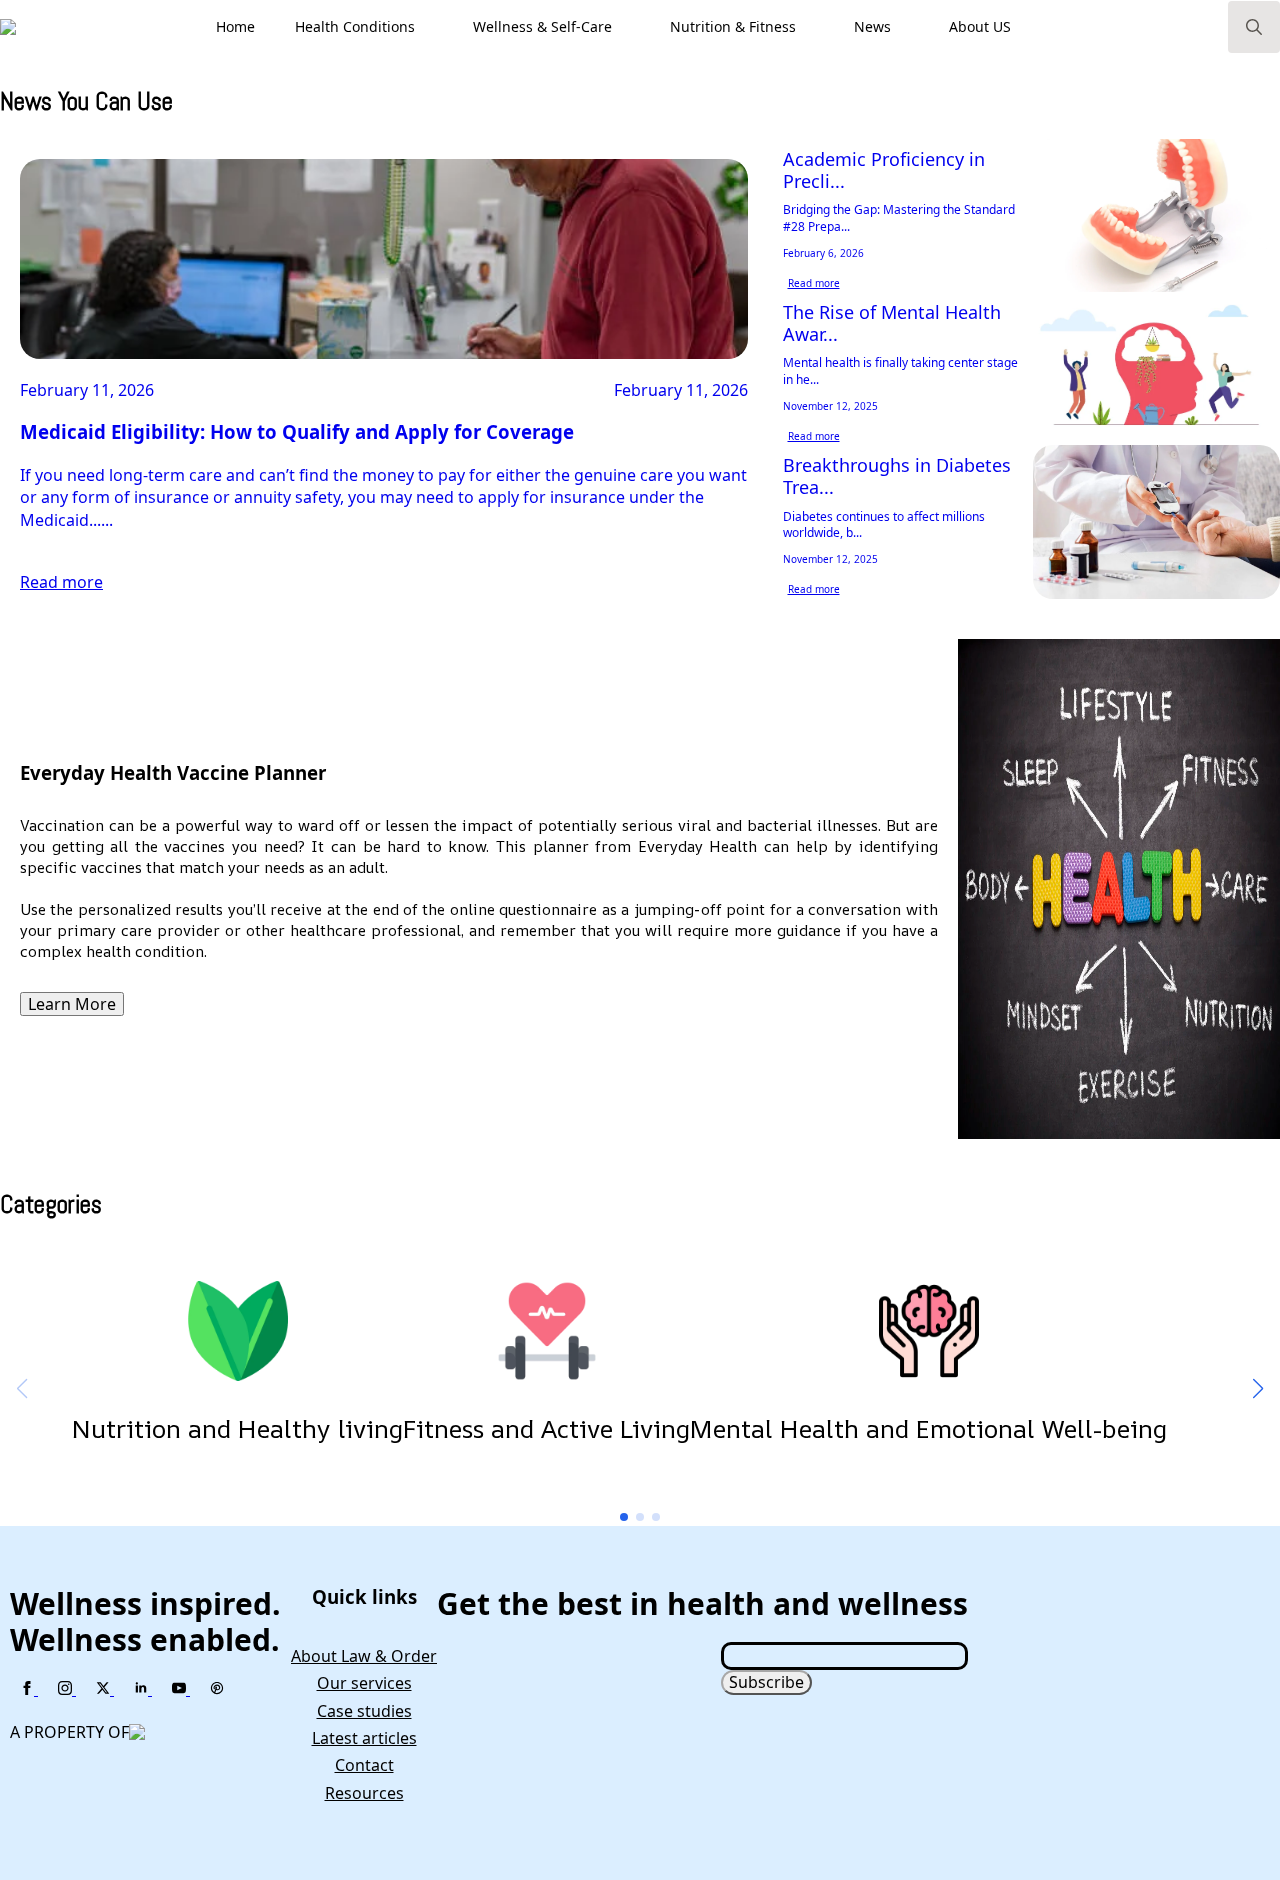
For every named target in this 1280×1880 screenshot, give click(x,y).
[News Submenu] (910, 27)
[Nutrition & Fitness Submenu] (815, 27)
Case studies (364, 1711)
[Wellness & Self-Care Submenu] (631, 27)
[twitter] (105, 1689)
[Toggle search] (1254, 27)
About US (980, 26)
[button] (1258, 1389)
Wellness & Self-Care (542, 26)
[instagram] (67, 1689)
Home (235, 26)
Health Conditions (355, 26)
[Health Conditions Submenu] (434, 27)
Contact (364, 1765)
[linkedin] (143, 1689)
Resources (364, 1793)
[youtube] (181, 1689)
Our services (364, 1683)
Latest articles (364, 1738)
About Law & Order (364, 1656)
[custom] (217, 1689)
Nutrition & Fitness (733, 26)
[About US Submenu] (1030, 27)
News (872, 26)
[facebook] (29, 1689)
